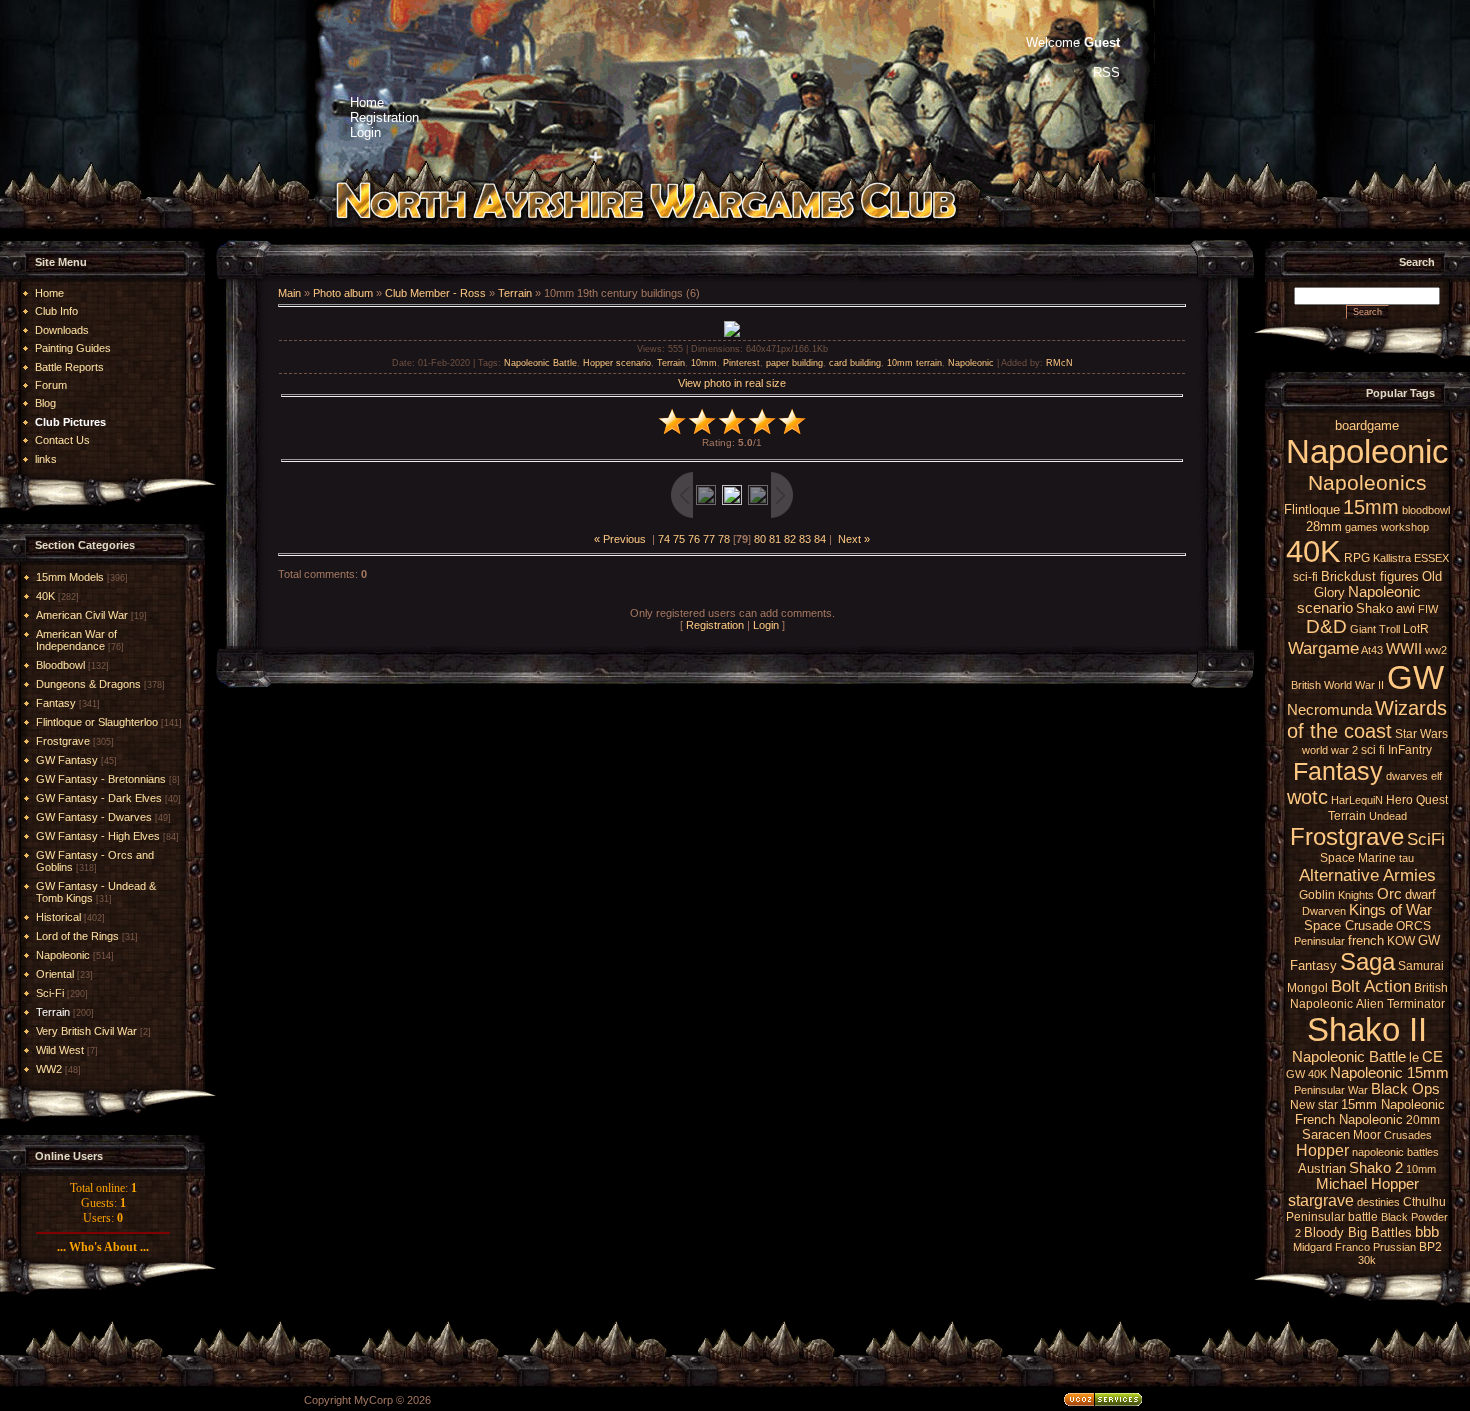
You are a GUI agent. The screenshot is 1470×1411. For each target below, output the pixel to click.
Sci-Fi (50, 993)
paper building (794, 363)
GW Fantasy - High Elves (98, 836)
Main (289, 293)
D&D (1326, 626)
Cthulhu (1424, 1202)
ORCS (1413, 926)
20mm (1423, 1120)
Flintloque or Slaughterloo (97, 722)
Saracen (1326, 1134)
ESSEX (1431, 558)
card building (855, 363)
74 (664, 539)
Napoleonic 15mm (1389, 1073)
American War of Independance (76, 640)
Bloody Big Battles (1358, 1232)
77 (709, 539)
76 (694, 539)
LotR (1416, 629)
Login (766, 625)
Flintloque (1312, 509)
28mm (1324, 526)
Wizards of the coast (1367, 719)
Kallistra (1392, 558)
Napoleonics (1367, 483)
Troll (1389, 629)
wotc (1307, 797)
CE (1432, 1057)
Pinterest (741, 363)
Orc (1389, 894)
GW (1415, 677)
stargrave (1321, 1200)
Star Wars (1421, 734)
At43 (1372, 650)
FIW (1428, 609)
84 (820, 539)
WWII (1404, 649)
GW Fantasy (67, 760)
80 (760, 539)
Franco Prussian (1375, 1247)
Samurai (1421, 966)
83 (805, 539)
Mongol (1307, 988)
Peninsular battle (1332, 1217)
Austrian (1322, 1168)
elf (1436, 776)
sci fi (1373, 750)
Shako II (1367, 1029)
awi (1405, 608)
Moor (1367, 1135)
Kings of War (1390, 910)
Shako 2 (1376, 1168)
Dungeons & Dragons (88, 684)
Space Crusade (1348, 925)
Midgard (1312, 1247)
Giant (1363, 629)
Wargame (1323, 648)
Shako (1374, 608)
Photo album (343, 293)
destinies (1378, 1202)
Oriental (55, 974)
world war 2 (1330, 750)
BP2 (1430, 1247)
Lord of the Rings (77, 936)
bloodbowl (1426, 510)
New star (1314, 1105)
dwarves (1407, 776)
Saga (1367, 961)
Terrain (53, 1012)
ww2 (1436, 650)
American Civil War (82, 615)
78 (724, 539)
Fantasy (56, 703)
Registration (715, 625)
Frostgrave (63, 741)
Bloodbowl (60, 665)
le (1414, 1057)
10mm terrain (914, 363)
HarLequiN (1357, 800)
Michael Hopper (1367, 1184)
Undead (1388, 816)
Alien (1370, 1004)
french (1366, 940)
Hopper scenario (617, 363)
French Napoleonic (1349, 1119)
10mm (704, 363)
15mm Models (70, 577)
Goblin (1317, 895)
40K (45, 596)
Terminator (1416, 1004)
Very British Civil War (86, 1031)
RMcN (1059, 363)
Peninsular (1319, 941)
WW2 (49, 1069)
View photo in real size (732, 383)
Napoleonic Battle (540, 363)
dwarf (1420, 894)
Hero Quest (1417, 800)
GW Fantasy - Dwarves (94, 817)
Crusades (1408, 1135)
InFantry (1410, 750)
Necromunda (1329, 710)
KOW (1401, 941)
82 (790, 539)
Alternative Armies (1367, 875)
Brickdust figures (1370, 576)
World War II (1354, 685)
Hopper (1322, 1150)
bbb (1427, 1232)
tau (1406, 858)
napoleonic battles (1395, 1152)
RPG (1357, 558)
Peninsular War (1331, 1090)
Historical (58, 917)
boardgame (1367, 425)
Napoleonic (63, 955)
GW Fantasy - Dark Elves (99, 798)
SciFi (1426, 839)
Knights (1356, 895)
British (1306, 685)
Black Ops (1405, 1089)
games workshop (1387, 527)
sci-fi (1305, 577)
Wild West (60, 1050)
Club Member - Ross (435, 293)
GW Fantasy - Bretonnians (101, 779)
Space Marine (1358, 858)
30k (1367, 1260)
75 (679, 539)
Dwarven (1324, 911)
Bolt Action (1371, 986)
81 (775, 539)
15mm (1371, 507)
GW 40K (1306, 1074)
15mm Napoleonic (1393, 1104)
